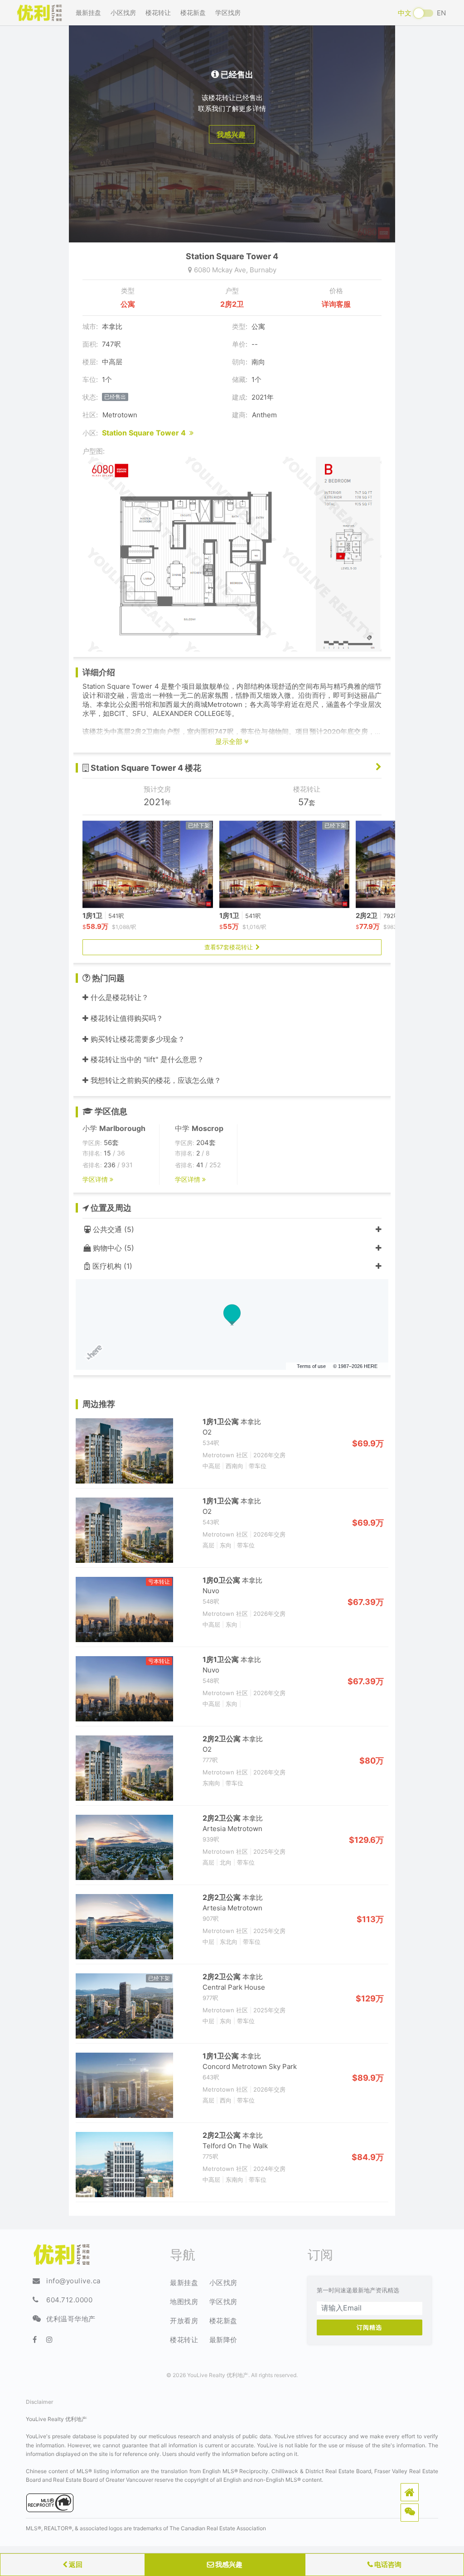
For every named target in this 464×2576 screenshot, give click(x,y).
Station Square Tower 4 (146, 433)
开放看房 (184, 2321)
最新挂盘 (88, 12)
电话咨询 (387, 2564)
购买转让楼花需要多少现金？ (137, 1039)
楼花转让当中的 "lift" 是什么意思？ (146, 1059)
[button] (410, 2492)
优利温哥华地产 (71, 2319)
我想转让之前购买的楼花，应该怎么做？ (155, 1080)
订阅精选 (369, 2327)
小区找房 (123, 12)
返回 (75, 2564)
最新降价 (223, 2340)
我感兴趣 (228, 2564)
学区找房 (228, 12)
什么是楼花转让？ (118, 997)
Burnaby (263, 270)
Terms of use (311, 1366)
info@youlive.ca (73, 2281)
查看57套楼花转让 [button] (230, 947)
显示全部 (230, 742)
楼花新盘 (193, 12)
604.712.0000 (69, 2300)
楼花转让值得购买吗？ (126, 1018)
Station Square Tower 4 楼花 (145, 768)
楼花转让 (158, 12)
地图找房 (184, 2302)
